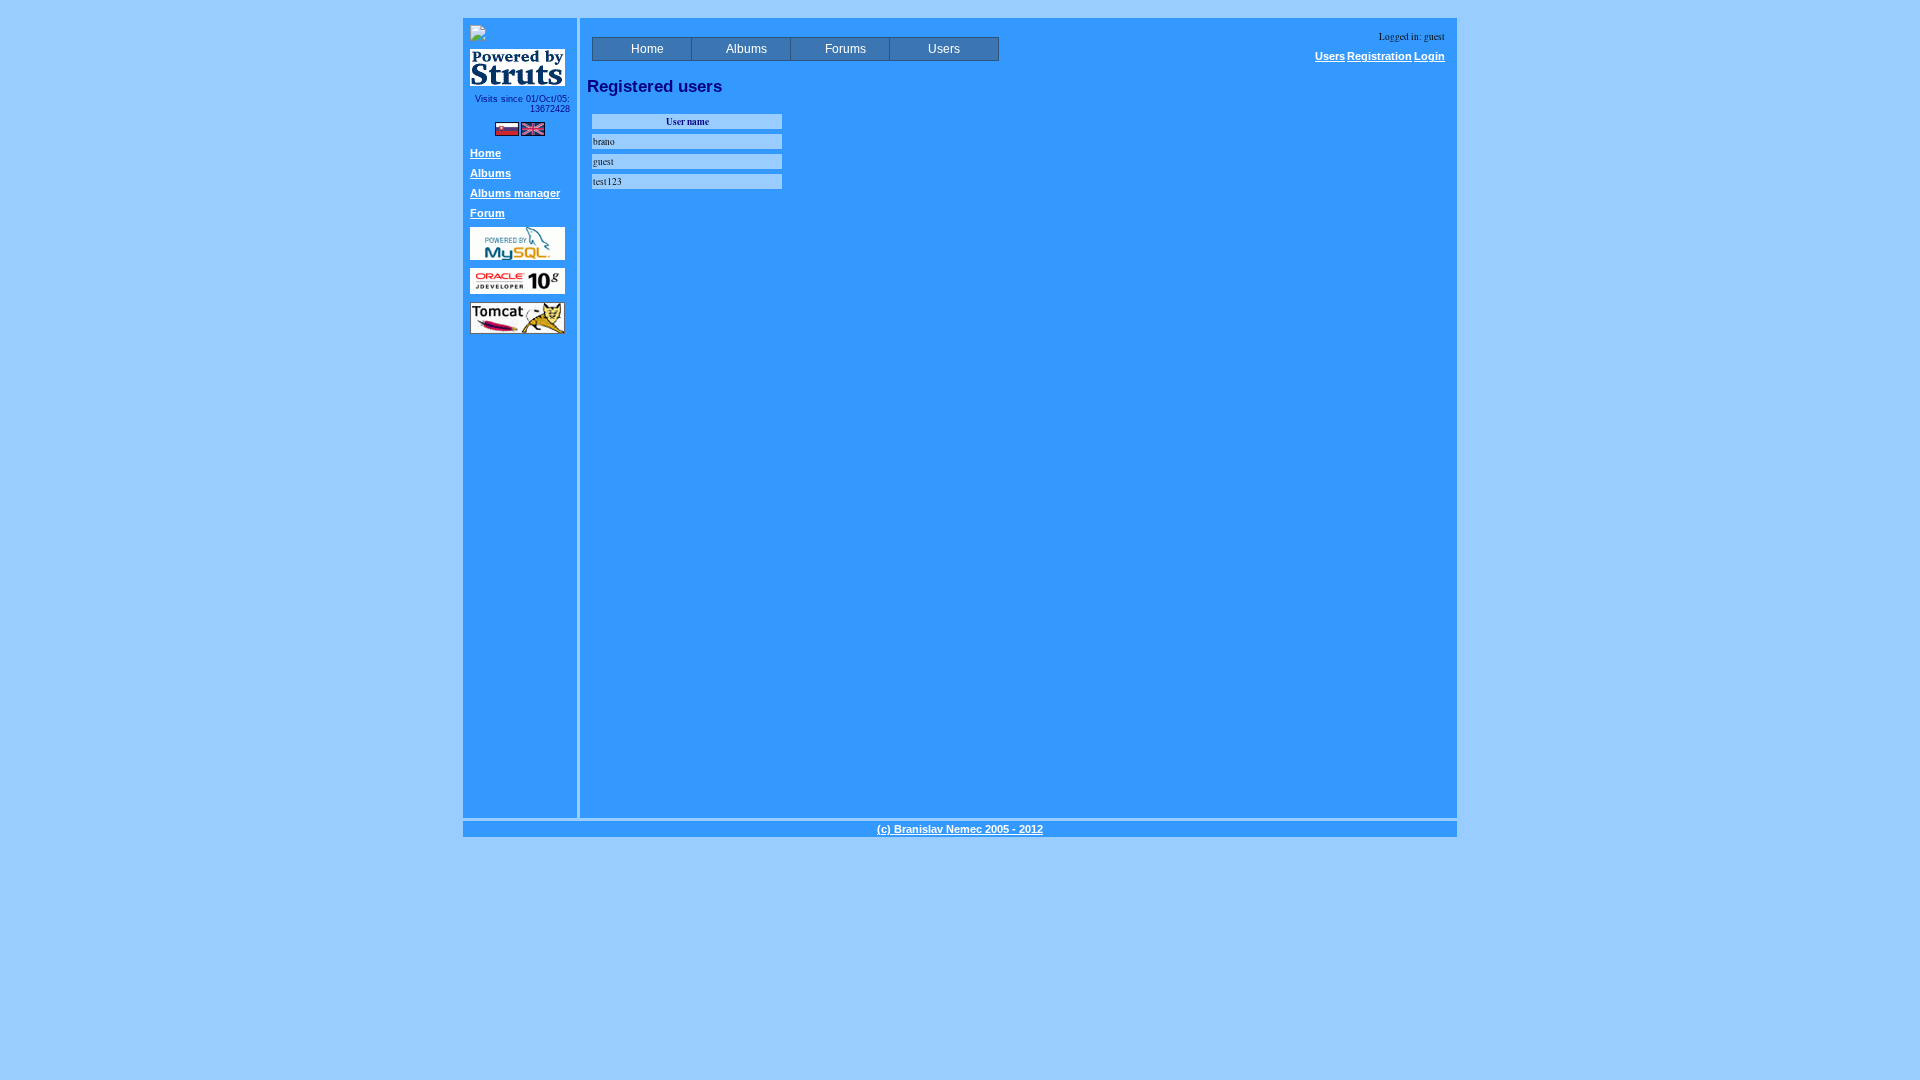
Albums (490, 173)
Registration (1379, 56)
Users (1330, 56)
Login (1429, 56)
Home (485, 153)
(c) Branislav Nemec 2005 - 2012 (960, 829)
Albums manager (515, 193)
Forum (487, 213)
